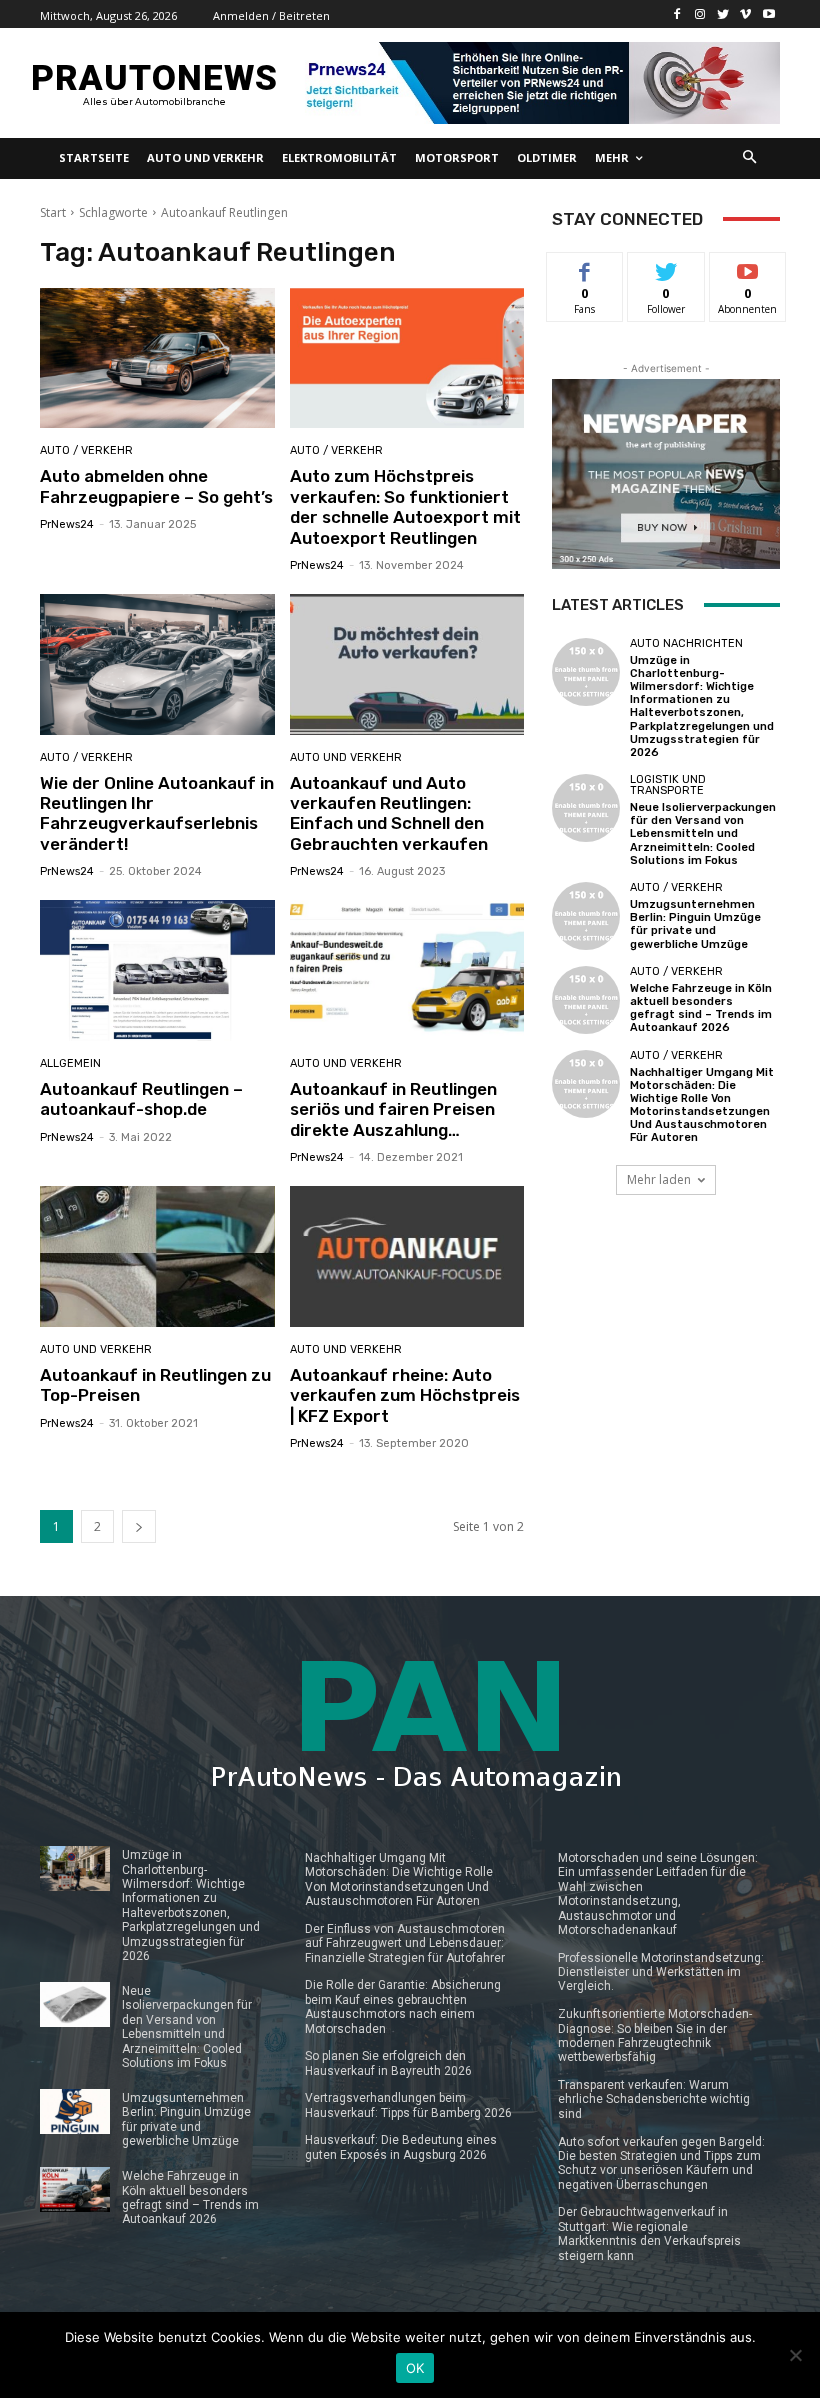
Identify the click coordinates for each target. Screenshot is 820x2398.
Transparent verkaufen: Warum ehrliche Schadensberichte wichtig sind (654, 2099)
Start (53, 212)
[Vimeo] (745, 14)
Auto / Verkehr (86, 450)
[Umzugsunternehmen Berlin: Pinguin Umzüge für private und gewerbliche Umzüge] (586, 916)
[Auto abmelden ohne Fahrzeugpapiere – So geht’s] (157, 358)
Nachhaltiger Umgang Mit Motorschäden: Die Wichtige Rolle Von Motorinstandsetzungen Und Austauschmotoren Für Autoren (702, 1105)
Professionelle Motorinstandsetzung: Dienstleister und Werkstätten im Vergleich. (661, 1972)
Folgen (666, 267)
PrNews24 (67, 524)
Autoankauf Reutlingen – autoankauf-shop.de (141, 1099)
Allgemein (70, 1063)
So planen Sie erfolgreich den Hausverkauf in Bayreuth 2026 (388, 2063)
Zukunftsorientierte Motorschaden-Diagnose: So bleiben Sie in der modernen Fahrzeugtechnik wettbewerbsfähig (655, 2035)
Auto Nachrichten (686, 643)
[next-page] (139, 1526)
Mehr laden (659, 1179)
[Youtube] (768, 14)
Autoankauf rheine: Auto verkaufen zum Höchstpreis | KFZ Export (405, 1395)
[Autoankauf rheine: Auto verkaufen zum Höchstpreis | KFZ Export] (407, 1256)
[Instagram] (700, 14)
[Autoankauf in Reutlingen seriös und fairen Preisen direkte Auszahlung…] (407, 970)
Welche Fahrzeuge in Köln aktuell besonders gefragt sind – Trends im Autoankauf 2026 (701, 1008)
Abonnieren (748, 267)
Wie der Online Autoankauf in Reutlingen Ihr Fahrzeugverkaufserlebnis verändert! (157, 813)
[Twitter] (723, 14)
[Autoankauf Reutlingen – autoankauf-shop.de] (157, 970)
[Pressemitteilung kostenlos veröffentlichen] (538, 83)
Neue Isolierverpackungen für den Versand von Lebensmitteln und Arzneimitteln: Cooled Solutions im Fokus (703, 834)
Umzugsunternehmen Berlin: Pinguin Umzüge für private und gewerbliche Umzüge (695, 924)
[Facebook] (677, 14)
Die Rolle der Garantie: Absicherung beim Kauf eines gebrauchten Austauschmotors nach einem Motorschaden (403, 2006)
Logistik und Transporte (668, 785)
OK (415, 2368)
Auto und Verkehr (346, 757)
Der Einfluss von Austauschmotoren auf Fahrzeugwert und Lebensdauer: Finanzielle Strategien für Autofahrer (405, 1943)
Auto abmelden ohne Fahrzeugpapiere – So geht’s (156, 486)
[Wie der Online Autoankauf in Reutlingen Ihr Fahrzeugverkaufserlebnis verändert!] (157, 664)
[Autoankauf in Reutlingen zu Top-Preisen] (157, 1256)
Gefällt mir (585, 275)
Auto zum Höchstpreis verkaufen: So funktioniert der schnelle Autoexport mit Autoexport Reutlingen (405, 506)
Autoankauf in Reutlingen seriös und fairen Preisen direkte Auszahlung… (393, 1109)
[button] (750, 158)
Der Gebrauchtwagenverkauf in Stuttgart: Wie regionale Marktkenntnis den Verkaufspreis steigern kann (649, 2233)
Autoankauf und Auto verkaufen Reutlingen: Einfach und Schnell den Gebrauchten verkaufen (389, 813)
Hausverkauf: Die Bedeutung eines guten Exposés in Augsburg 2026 (401, 2147)
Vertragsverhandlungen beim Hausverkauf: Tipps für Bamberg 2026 (408, 2105)
